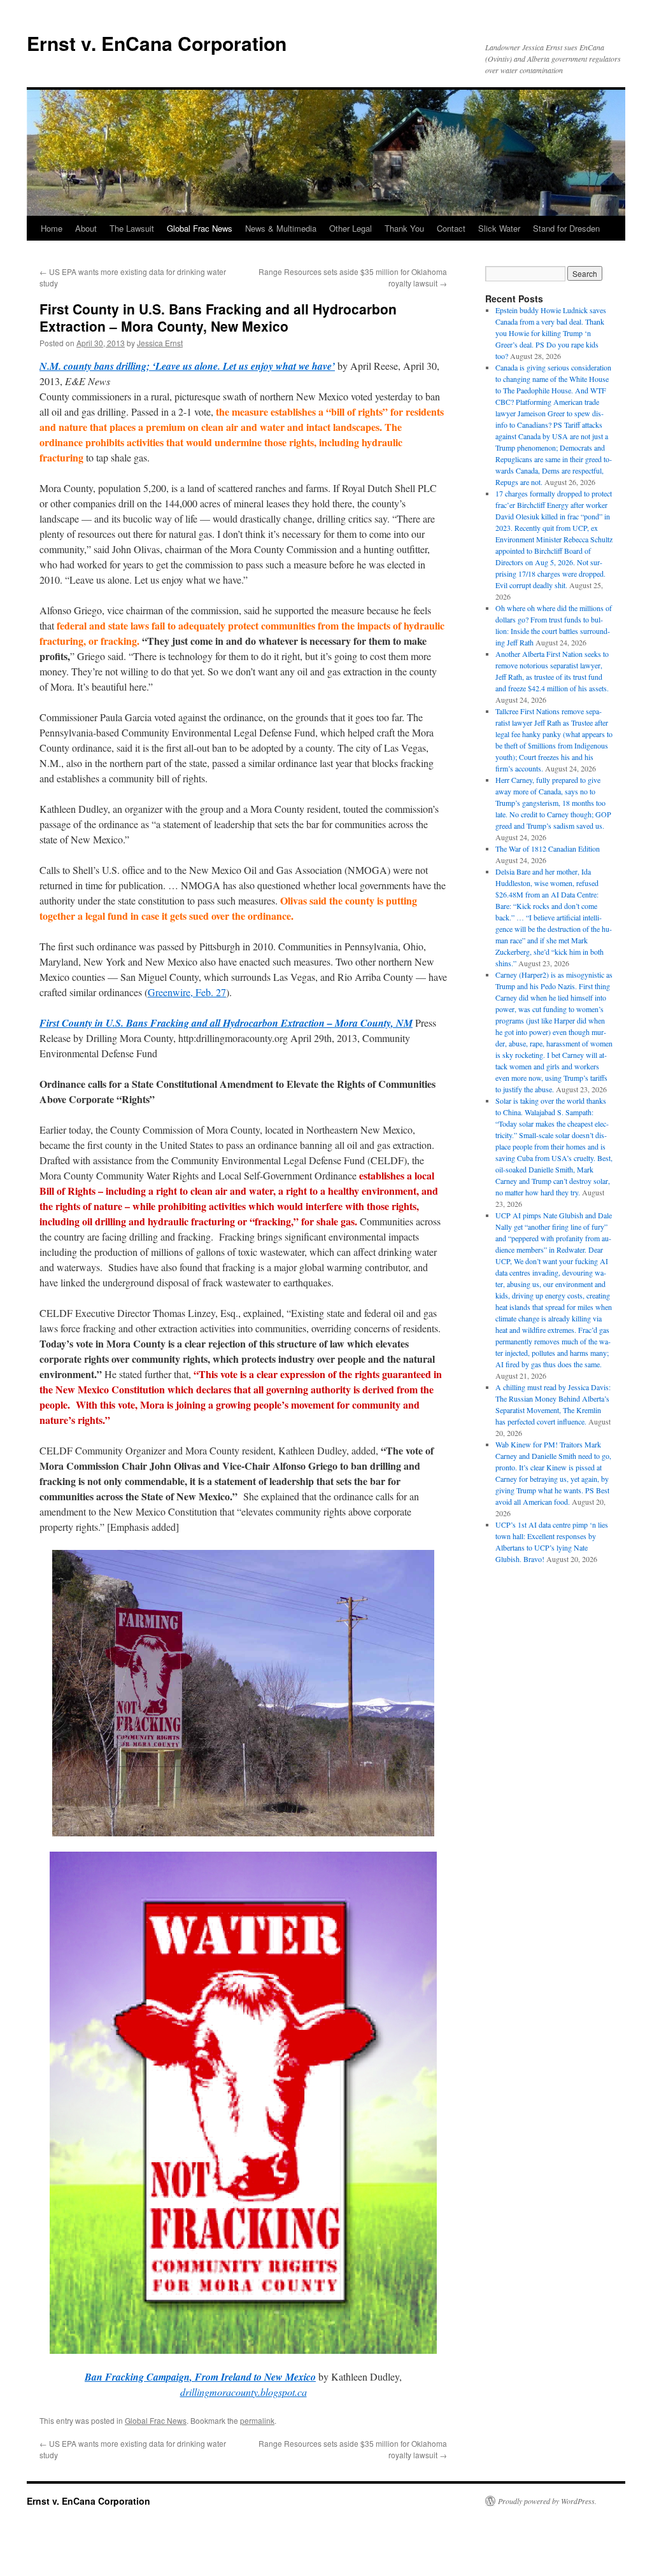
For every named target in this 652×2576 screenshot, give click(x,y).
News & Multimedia (281, 228)
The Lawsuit (132, 228)
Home (52, 228)
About (86, 228)
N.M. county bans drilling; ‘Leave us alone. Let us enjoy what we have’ (187, 366)
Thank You (404, 228)
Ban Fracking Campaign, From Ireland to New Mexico (200, 2377)
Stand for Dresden (566, 228)
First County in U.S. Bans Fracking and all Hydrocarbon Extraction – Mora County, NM (226, 1023)
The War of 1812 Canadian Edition (548, 848)
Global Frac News (200, 228)
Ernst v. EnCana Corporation (157, 43)
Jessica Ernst (160, 343)
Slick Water (499, 228)
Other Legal (351, 228)
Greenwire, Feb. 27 (187, 992)
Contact (451, 228)
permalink (257, 2420)
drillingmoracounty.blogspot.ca (244, 2392)
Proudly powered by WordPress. (547, 2501)
